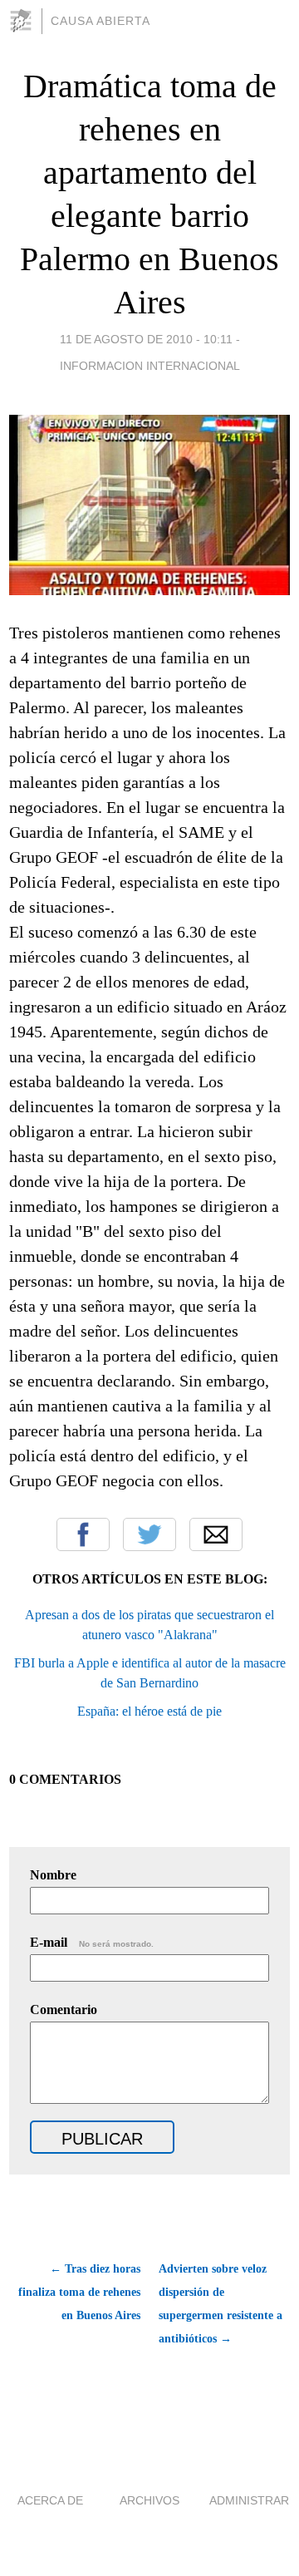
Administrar (249, 2500)
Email (216, 1534)
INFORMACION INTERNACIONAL (150, 366)
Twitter (149, 1534)
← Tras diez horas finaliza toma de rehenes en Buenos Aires (79, 2292)
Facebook (83, 1534)
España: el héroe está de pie (149, 1711)
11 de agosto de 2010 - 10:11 (146, 339)
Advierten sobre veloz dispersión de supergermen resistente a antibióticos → (221, 2304)
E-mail (92, 1942)
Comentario (64, 2010)
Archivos (149, 2500)
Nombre (53, 1875)
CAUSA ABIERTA (100, 21)
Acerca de (50, 2500)
